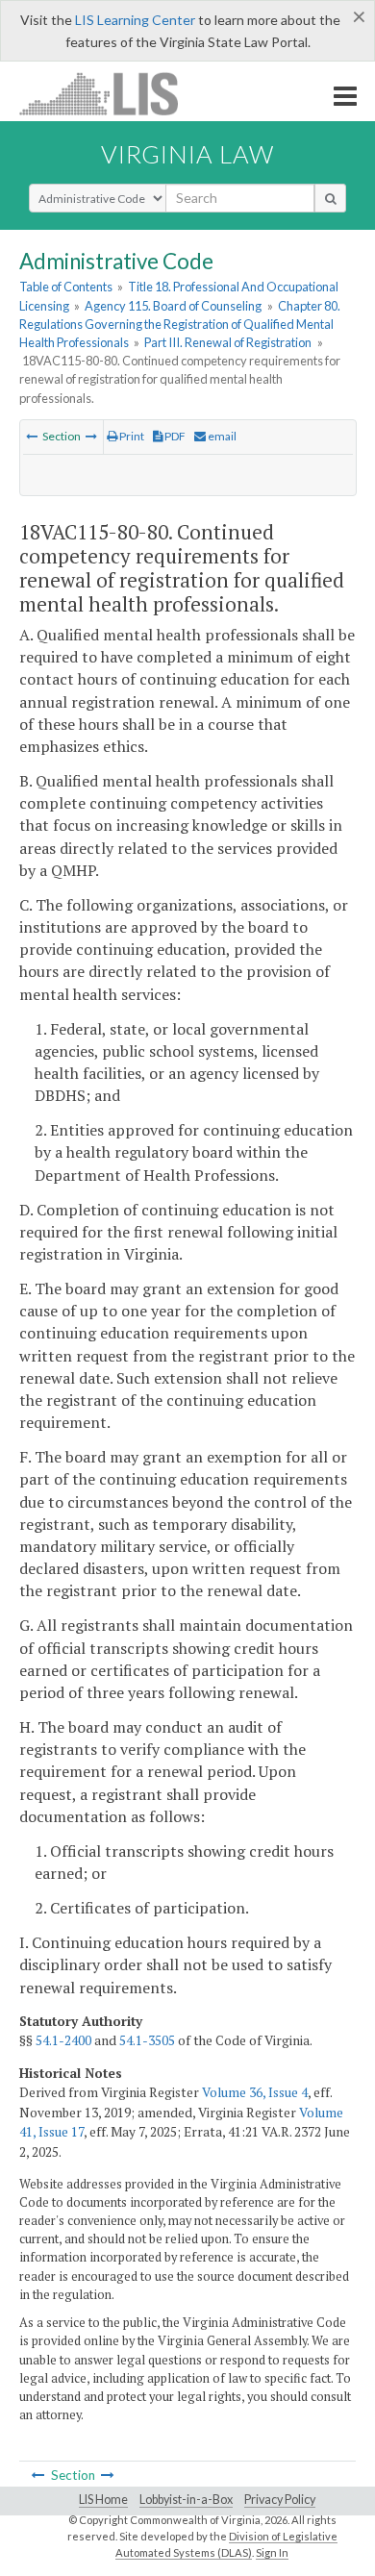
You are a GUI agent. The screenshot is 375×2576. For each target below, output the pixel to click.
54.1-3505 (147, 2040)
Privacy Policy (280, 2500)
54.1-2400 (63, 2040)
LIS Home (103, 2500)
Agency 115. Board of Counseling (173, 306)
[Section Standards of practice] (91, 436)
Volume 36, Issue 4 (255, 2092)
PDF (174, 436)
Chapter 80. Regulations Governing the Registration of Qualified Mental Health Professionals (180, 324)
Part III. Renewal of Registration (228, 342)
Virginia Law (187, 154)
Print (131, 436)
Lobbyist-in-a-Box (186, 2500)
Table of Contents (66, 287)
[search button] (330, 198)
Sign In (272, 2552)
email (221, 436)
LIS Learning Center (135, 20)
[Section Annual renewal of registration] (32, 436)
